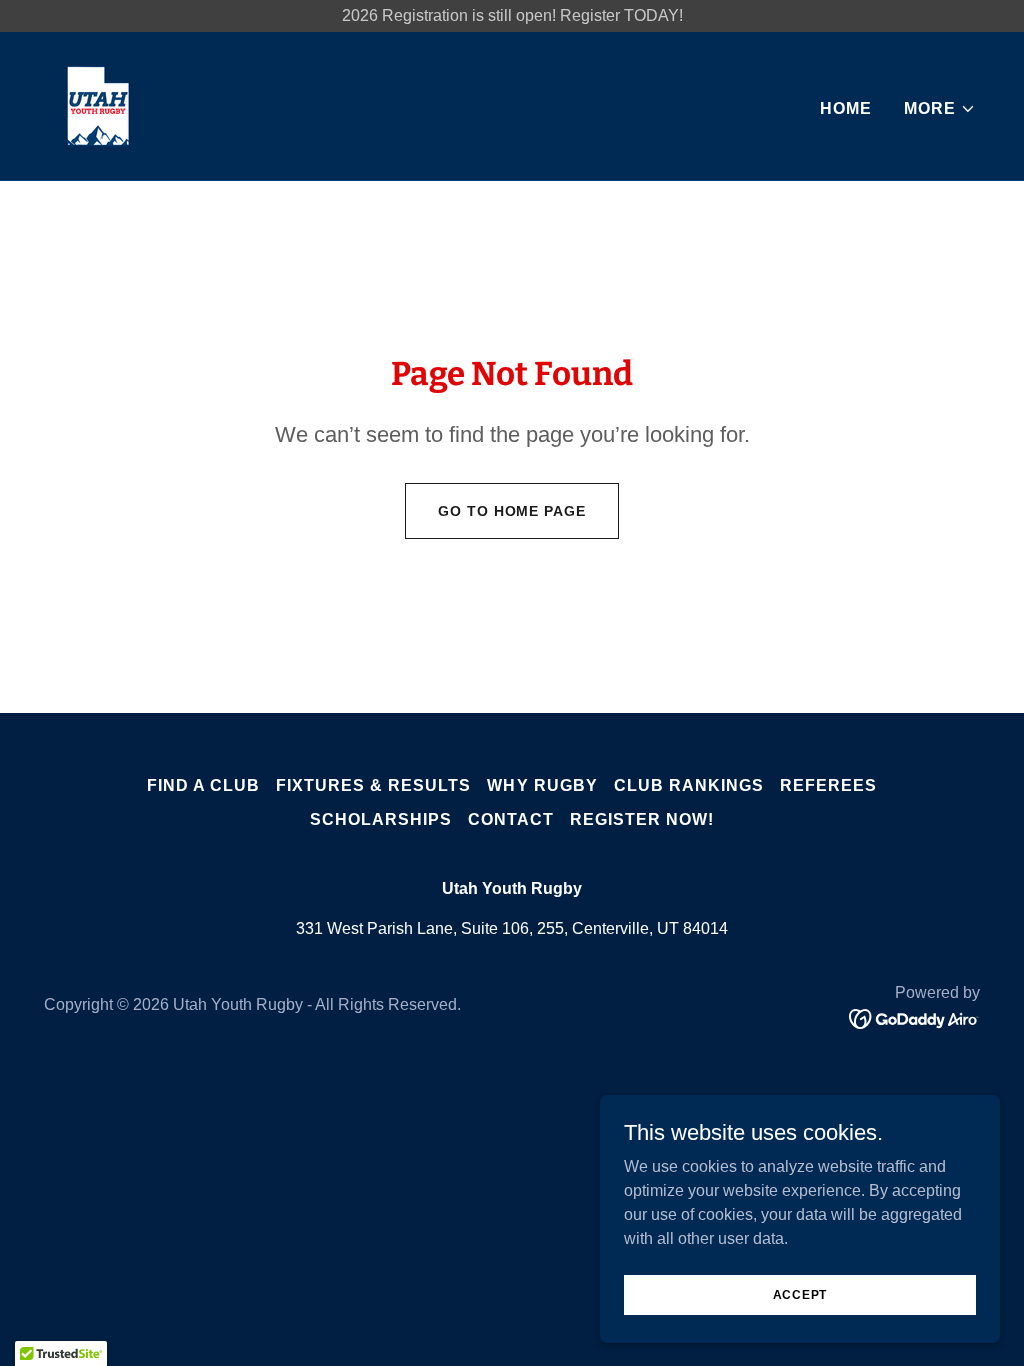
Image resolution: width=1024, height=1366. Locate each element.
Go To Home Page (511, 511)
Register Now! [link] (642, 819)
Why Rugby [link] (542, 785)
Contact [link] (511, 819)
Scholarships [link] (381, 819)
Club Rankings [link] (689, 785)
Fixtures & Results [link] (373, 785)
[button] (940, 109)
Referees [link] (828, 785)
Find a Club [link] (203, 785)
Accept (800, 1294)
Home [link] (846, 108)
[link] (98, 104)
